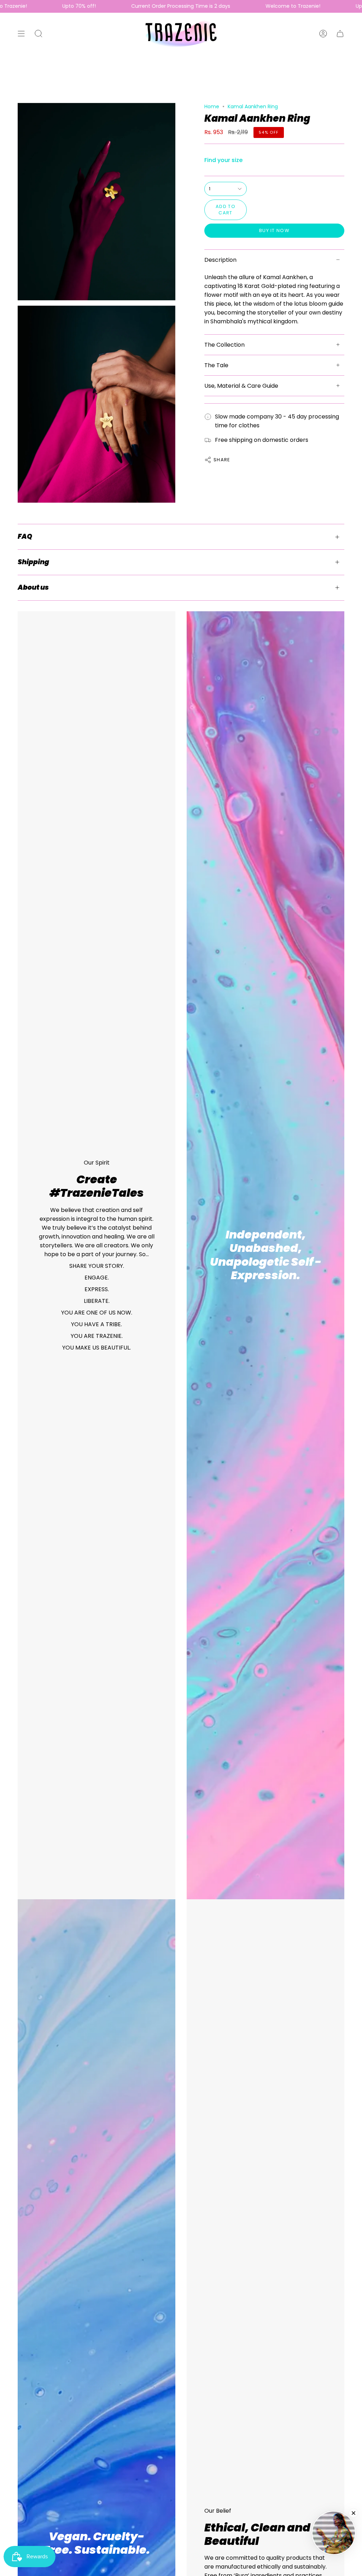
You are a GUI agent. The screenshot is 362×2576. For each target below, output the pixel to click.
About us (33, 587)
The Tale (216, 365)
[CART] (340, 34)
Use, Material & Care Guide (241, 386)
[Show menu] (21, 34)
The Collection (224, 345)
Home (212, 106)
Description (220, 260)
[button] (39, 34)
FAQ (25, 536)
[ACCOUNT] (323, 34)
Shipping (33, 562)
